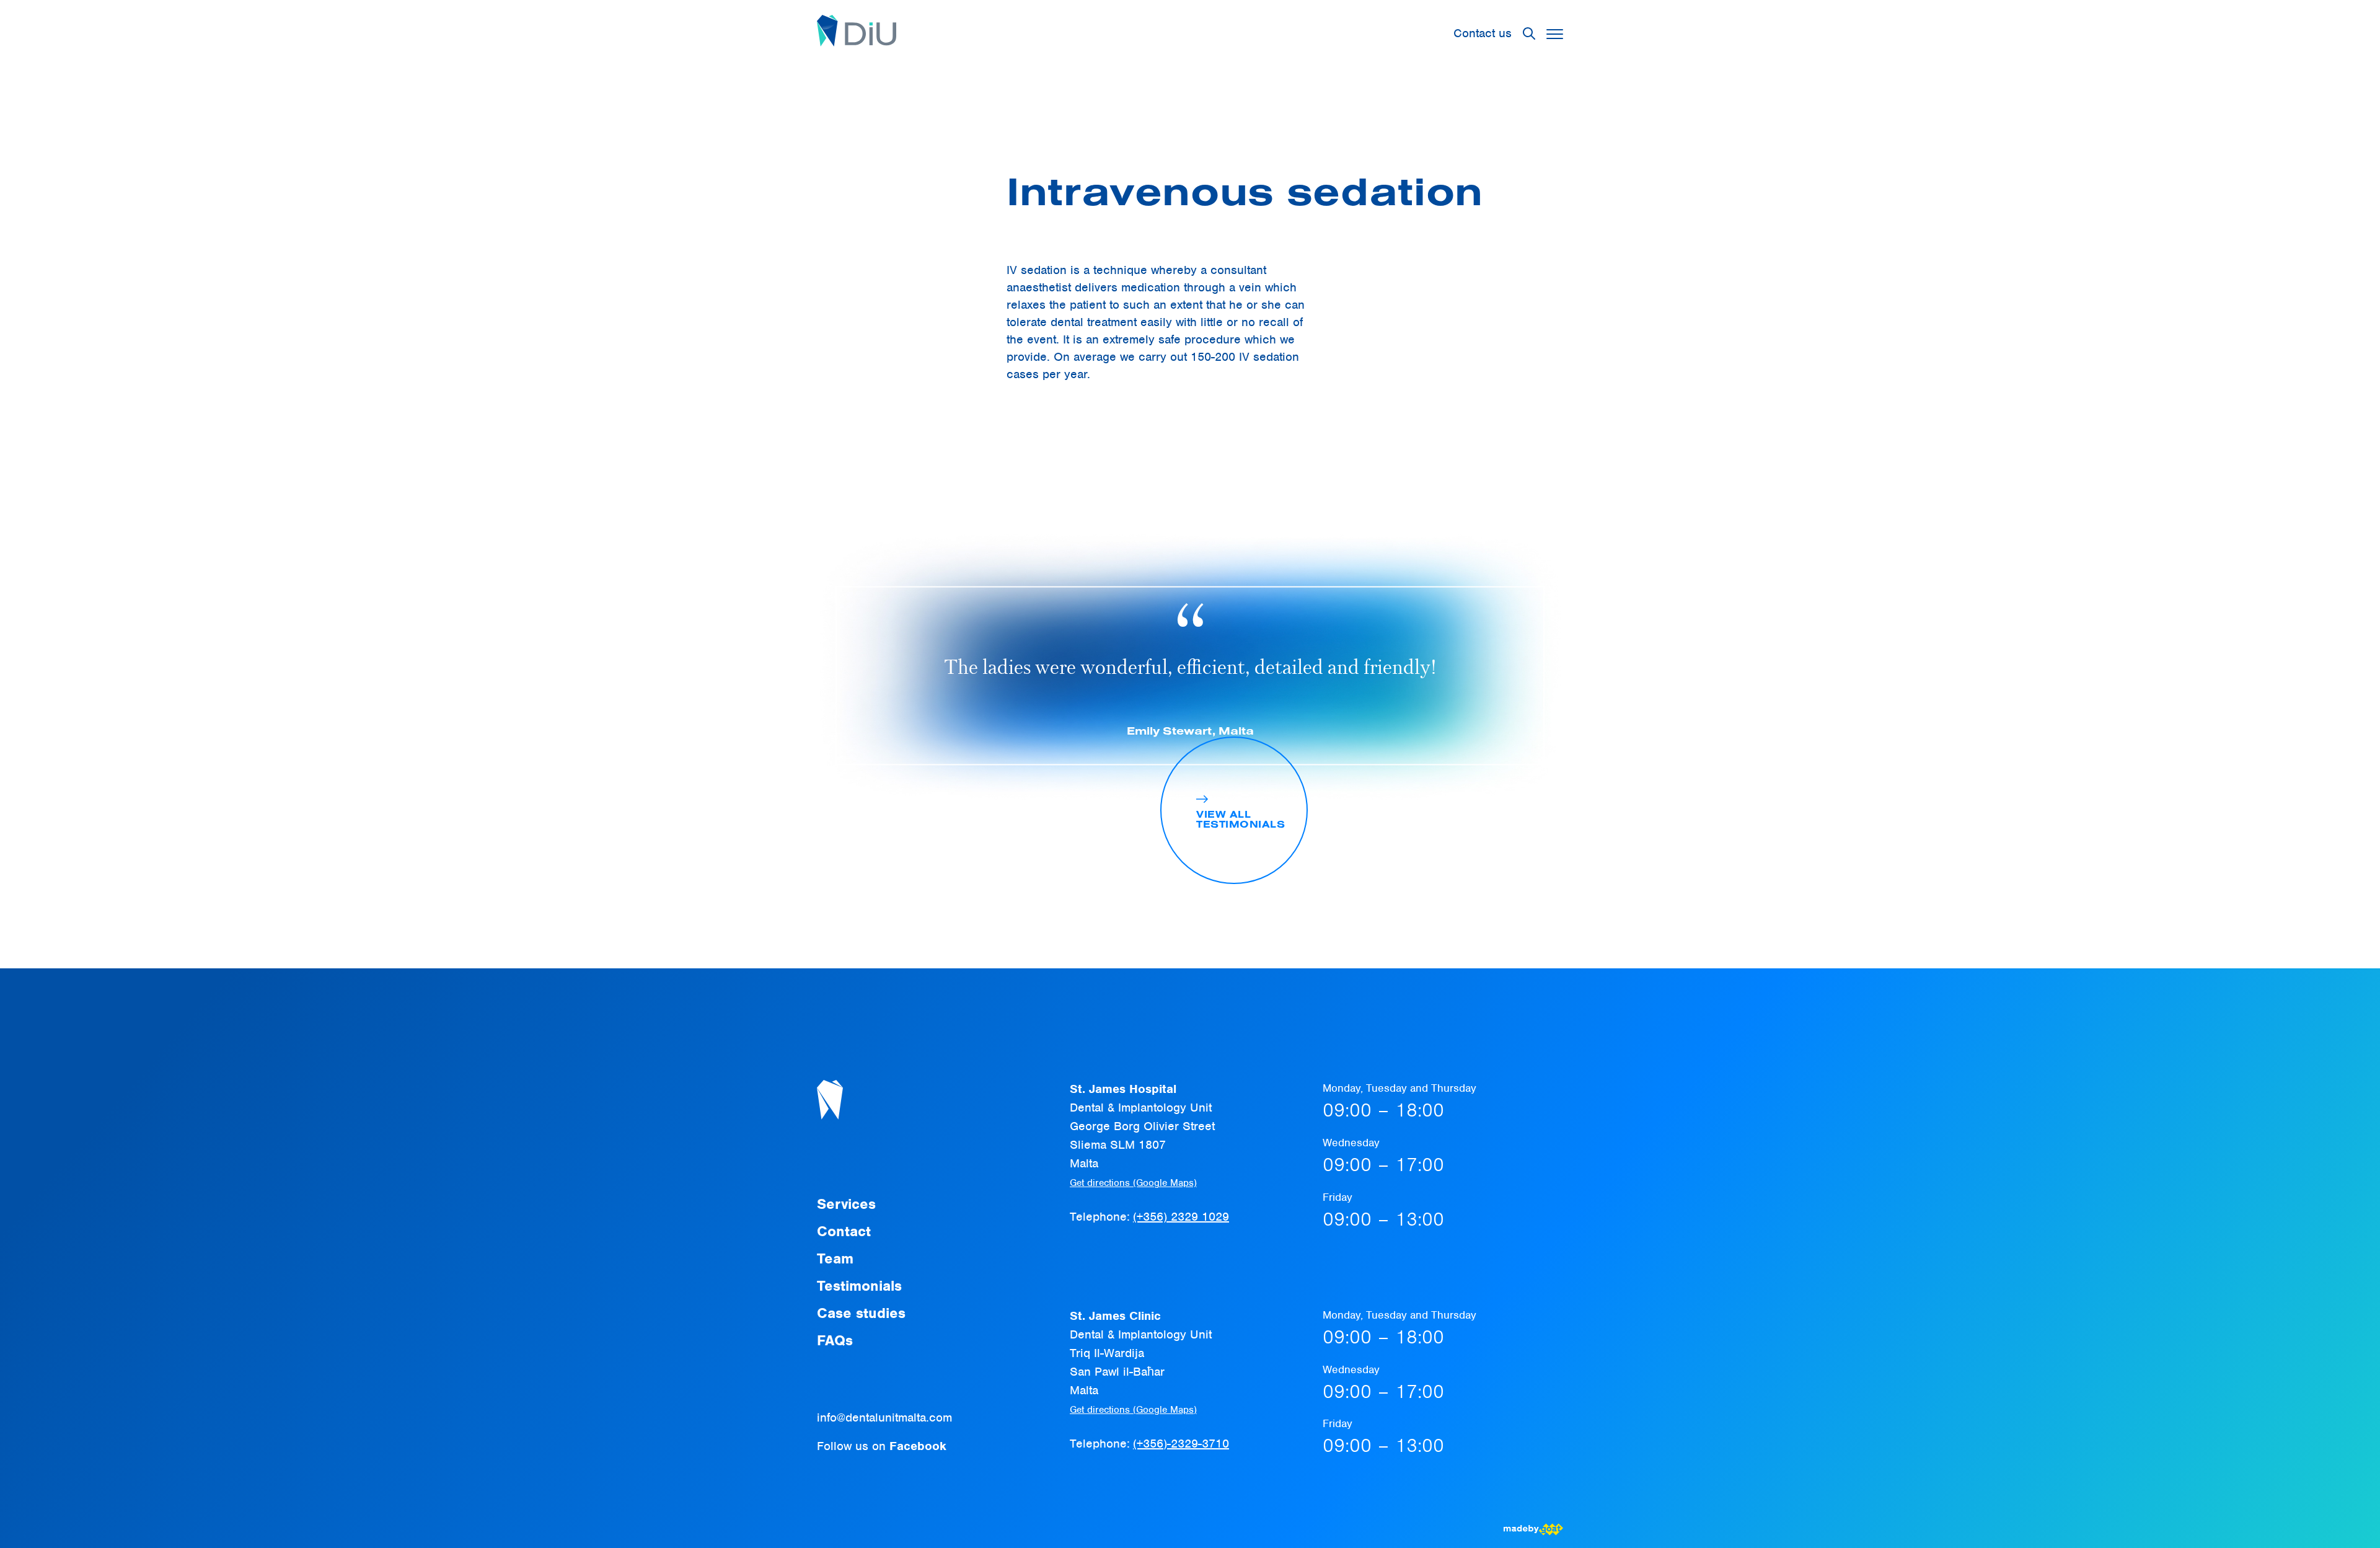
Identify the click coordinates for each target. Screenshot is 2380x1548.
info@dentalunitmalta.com (884, 1418)
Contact (844, 1231)
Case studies (861, 1313)
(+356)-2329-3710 (1181, 1444)
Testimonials (859, 1286)
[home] (857, 33)
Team (835, 1258)
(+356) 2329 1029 (1181, 1217)
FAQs (835, 1340)
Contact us (1483, 33)
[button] (1555, 34)
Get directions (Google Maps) (1133, 1183)
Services (846, 1204)
